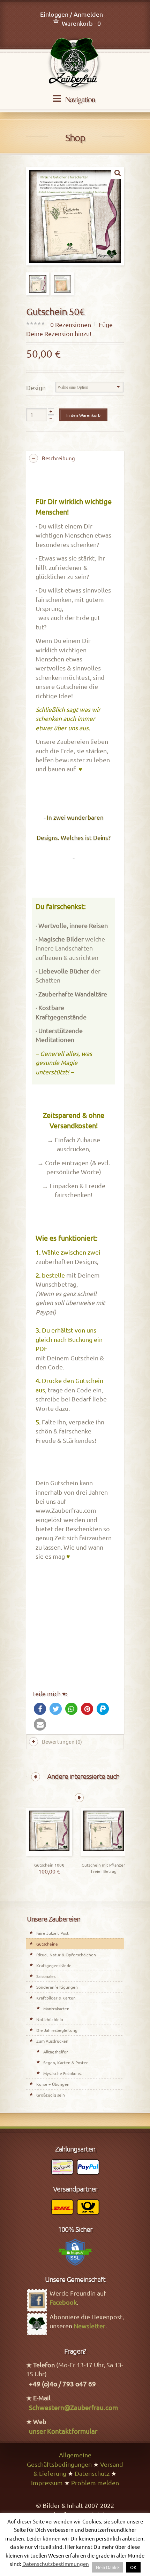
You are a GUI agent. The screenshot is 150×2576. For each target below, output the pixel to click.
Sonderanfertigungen (57, 1987)
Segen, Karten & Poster (66, 2062)
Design (36, 387)
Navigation (80, 99)
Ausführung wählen (49, 1854)
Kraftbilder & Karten (56, 1998)
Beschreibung (58, 458)
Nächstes (79, 1798)
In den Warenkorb (83, 415)
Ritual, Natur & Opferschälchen (66, 1955)
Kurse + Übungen (53, 2084)
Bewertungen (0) (62, 1742)
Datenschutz (92, 2473)
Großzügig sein (51, 2095)
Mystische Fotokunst (63, 2073)
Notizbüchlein (50, 2019)
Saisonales (46, 1976)
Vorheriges (36, 1777)
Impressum (47, 2483)
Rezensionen (71, 324)
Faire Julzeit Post (52, 1933)
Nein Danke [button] (107, 2567)
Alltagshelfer (56, 2052)
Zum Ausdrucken (52, 2041)
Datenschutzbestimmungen (56, 2564)
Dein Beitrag (104, 1854)
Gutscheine (47, 1944)
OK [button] (133, 2567)
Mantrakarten (56, 2009)
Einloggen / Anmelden (72, 14)
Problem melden (95, 2483)
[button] (40, 1709)
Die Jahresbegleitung (57, 2030)
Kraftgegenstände (54, 1965)
